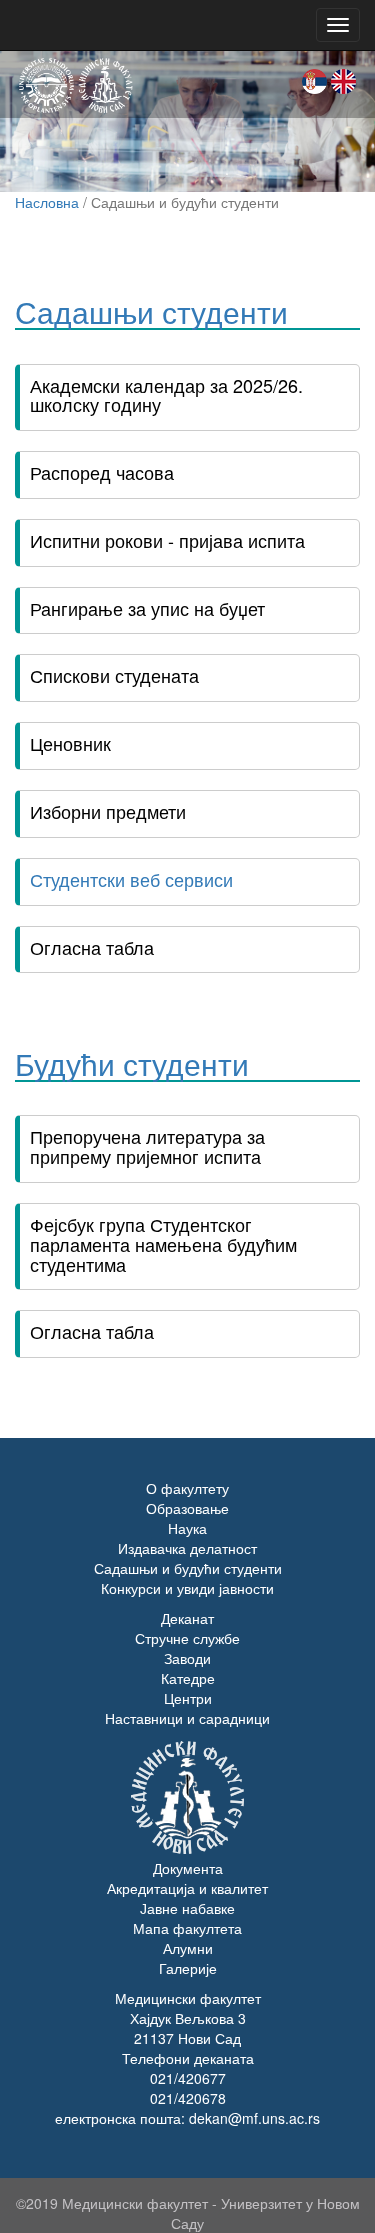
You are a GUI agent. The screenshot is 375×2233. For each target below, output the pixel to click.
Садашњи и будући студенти (188, 1568)
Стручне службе (187, 1638)
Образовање (187, 1508)
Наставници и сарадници (187, 1718)
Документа (188, 1868)
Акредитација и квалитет (187, 1888)
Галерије (188, 1968)
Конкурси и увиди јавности (187, 1588)
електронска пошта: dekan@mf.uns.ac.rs (187, 2118)
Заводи (187, 1658)
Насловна (47, 202)
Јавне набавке (187, 1908)
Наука (187, 1528)
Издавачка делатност (187, 1548)
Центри (188, 1698)
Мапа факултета (187, 1928)
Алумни (188, 1948)
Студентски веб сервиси (131, 879)
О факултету (187, 1488)
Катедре (188, 1678)
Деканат (187, 1618)
